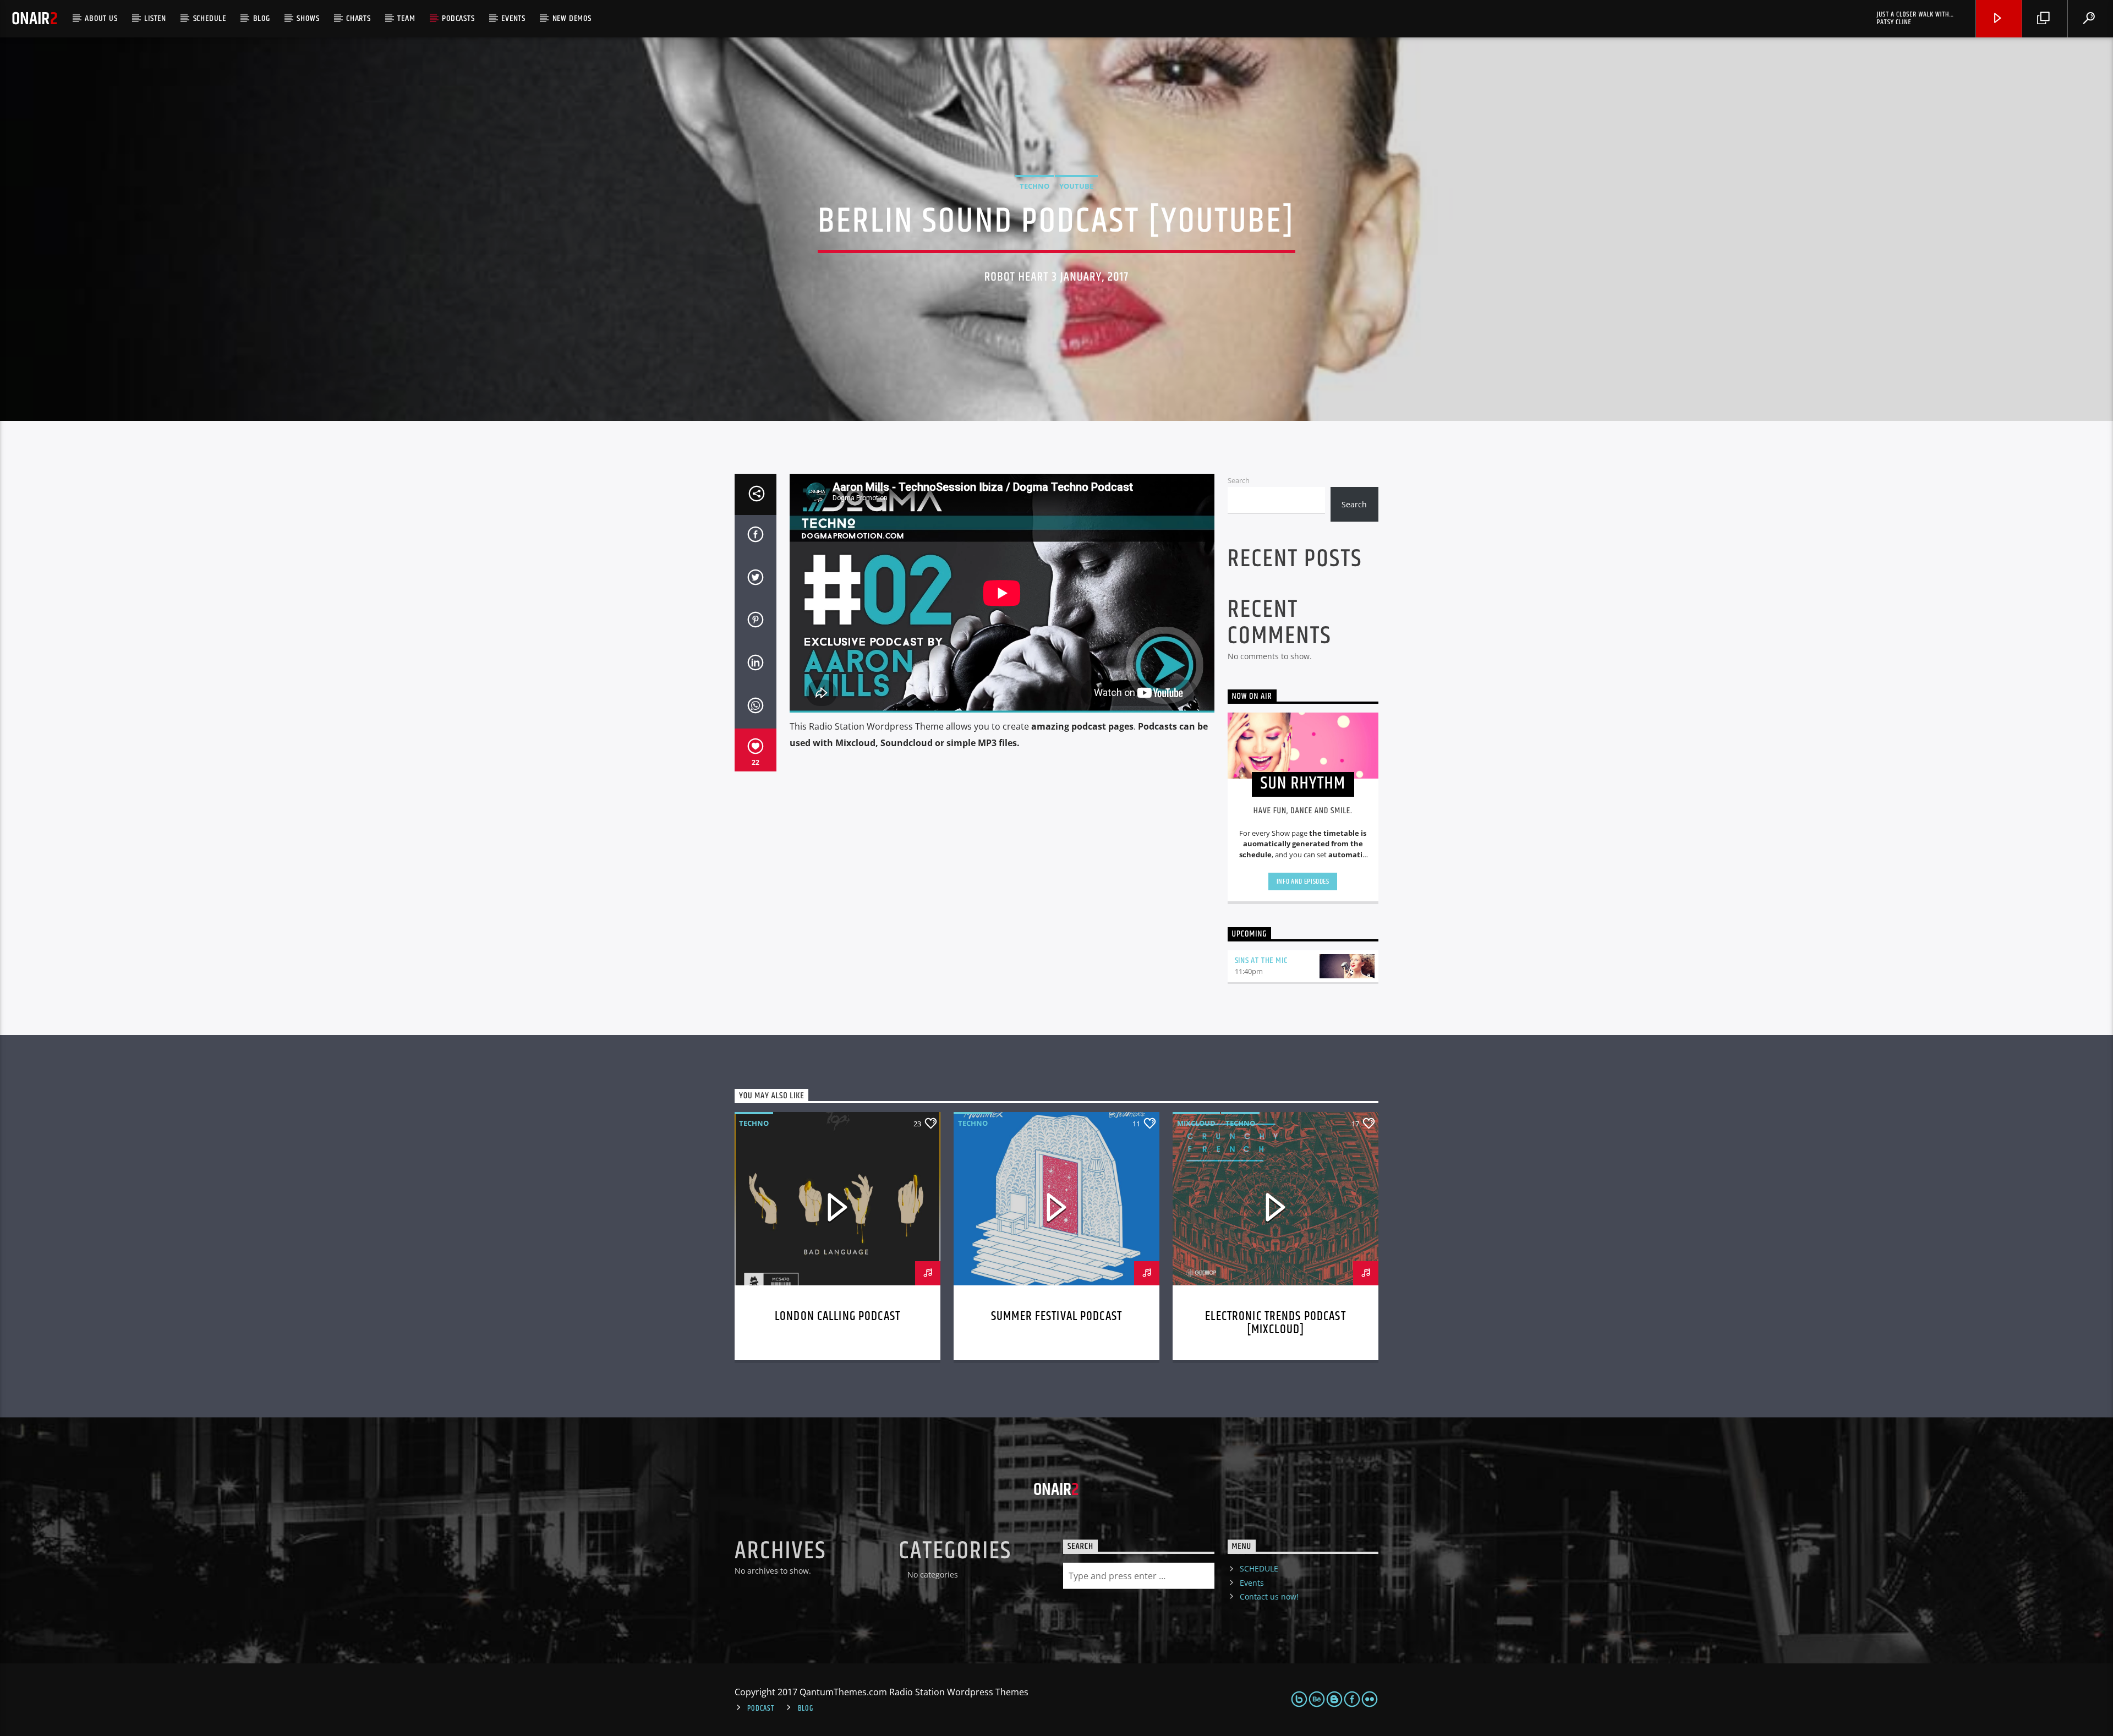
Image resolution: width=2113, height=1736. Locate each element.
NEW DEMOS (572, 18)
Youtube (1076, 186)
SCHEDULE (210, 18)
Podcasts (458, 18)
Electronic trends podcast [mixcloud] (1275, 1323)
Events (513, 18)
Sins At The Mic (1261, 960)
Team (406, 18)
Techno (1034, 186)
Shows (308, 18)
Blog (262, 18)
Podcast (760, 1708)
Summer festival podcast (1056, 1316)
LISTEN (155, 18)
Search (1239, 480)
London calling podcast (837, 1316)
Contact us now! (1269, 1597)
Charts (358, 18)
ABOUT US (101, 18)
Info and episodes (1303, 881)
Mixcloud (1196, 1123)
